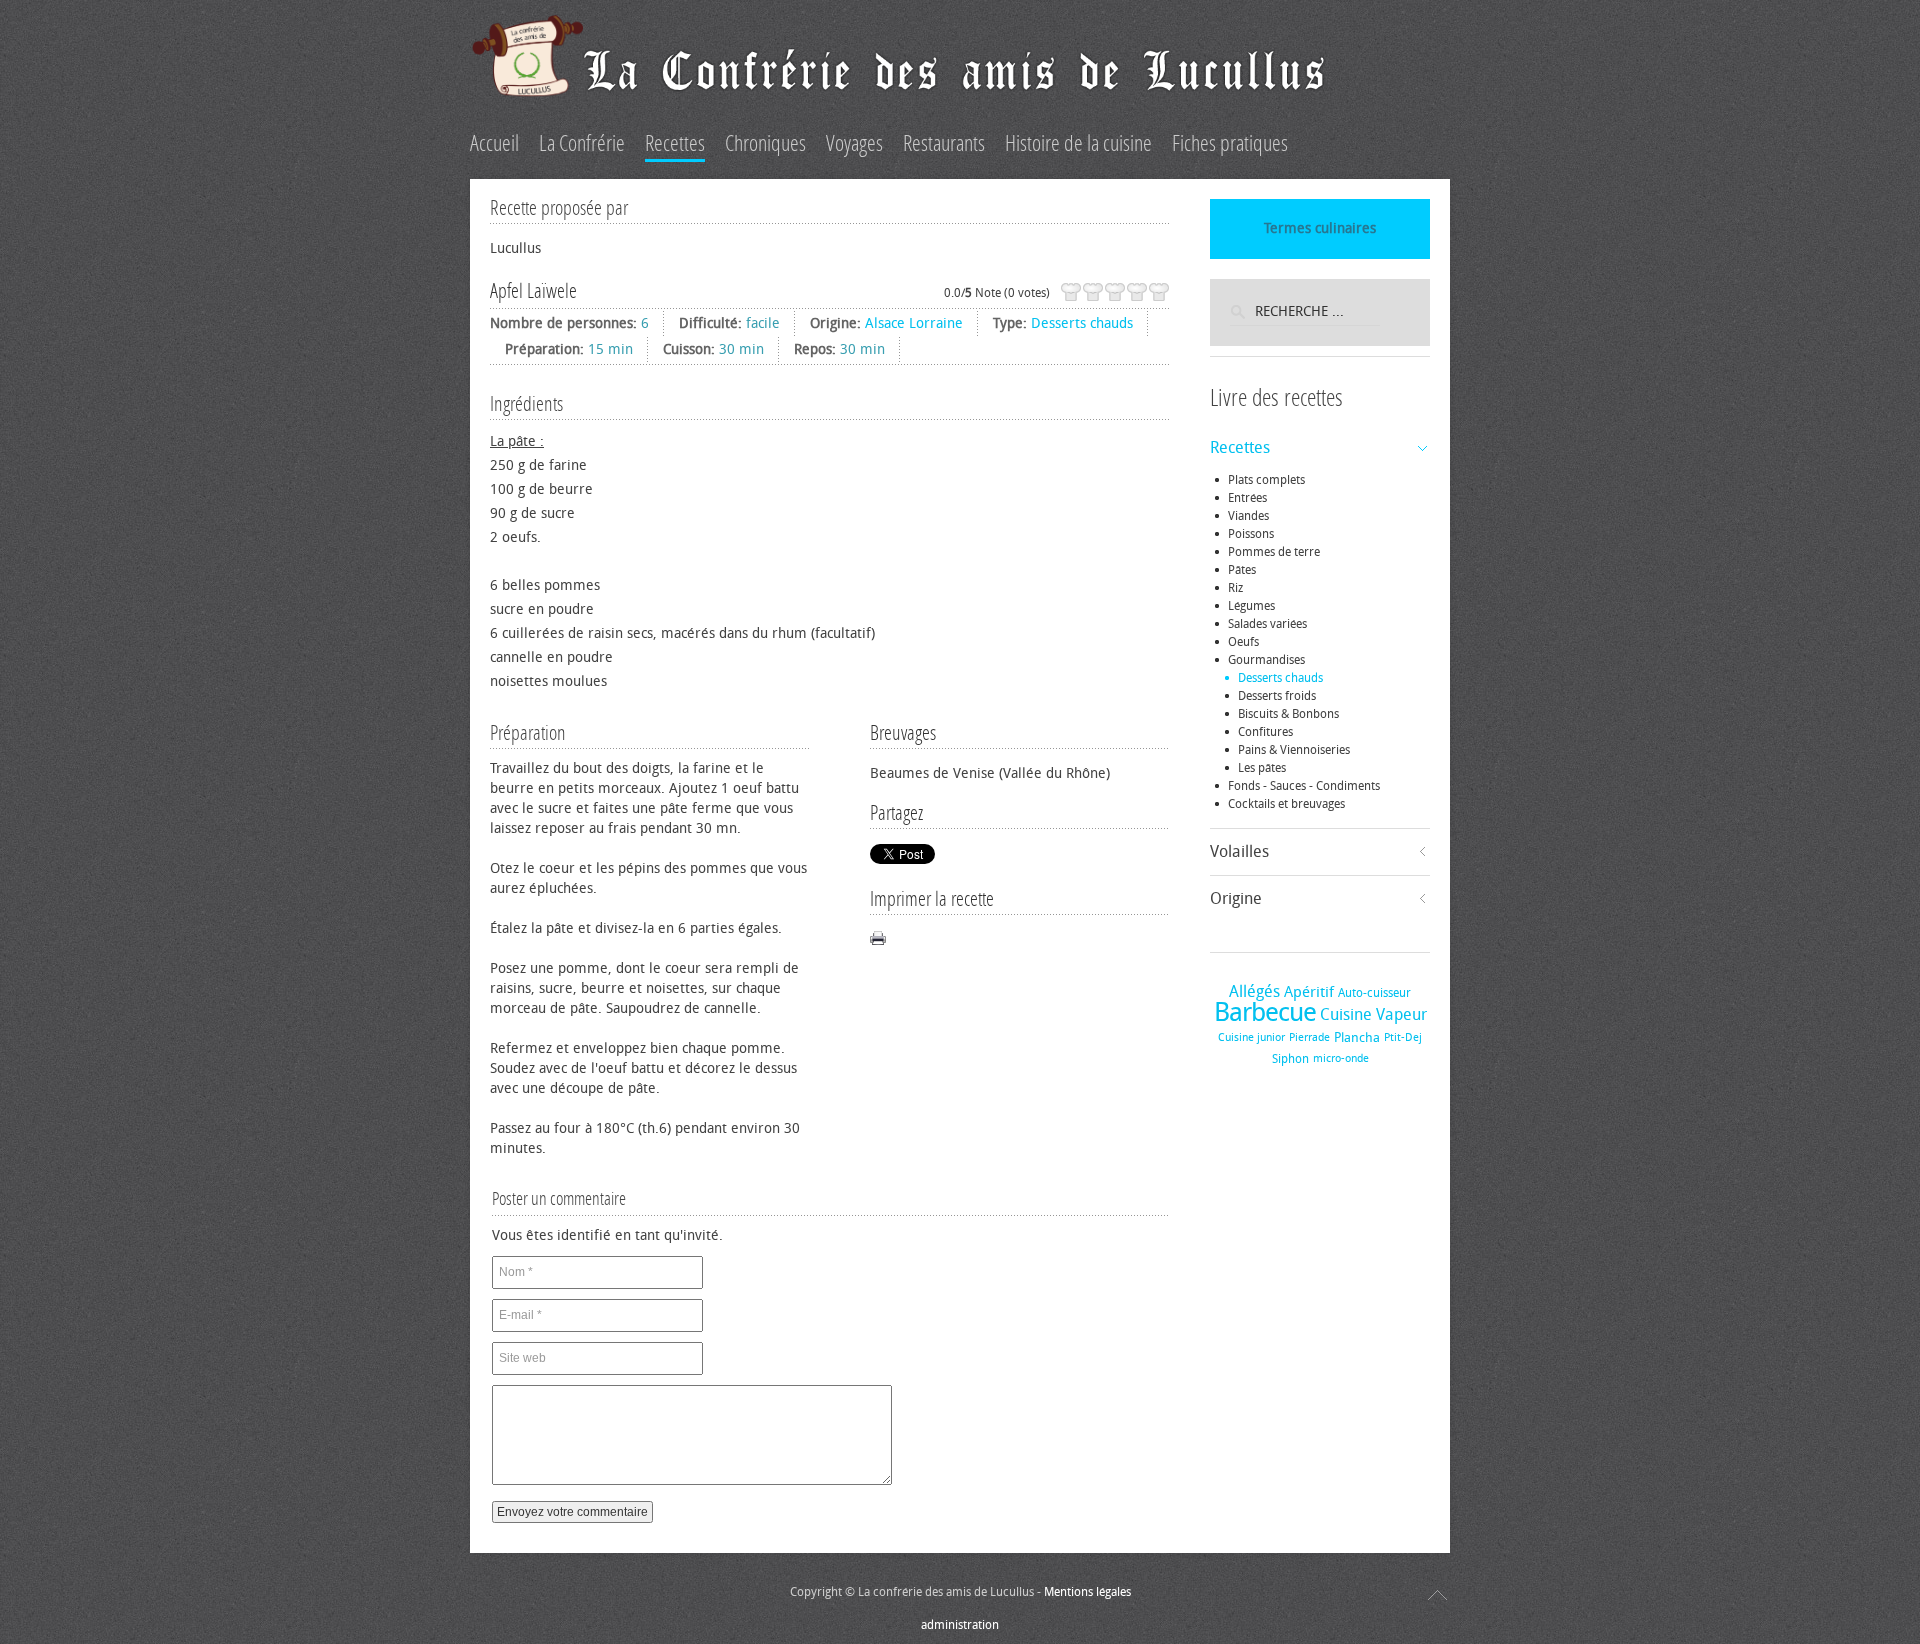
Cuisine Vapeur (1373, 1014)
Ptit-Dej (1403, 1037)
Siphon (1290, 1059)
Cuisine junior (1251, 1037)
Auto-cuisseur (1374, 993)
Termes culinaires (1320, 228)
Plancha (1357, 1037)
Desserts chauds (1082, 323)
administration (960, 1625)
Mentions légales (1087, 1592)
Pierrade (1309, 1037)
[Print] (878, 938)
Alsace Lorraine (914, 323)
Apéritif (1309, 992)
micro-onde (1341, 1058)
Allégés (1254, 991)
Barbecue (1265, 1012)
